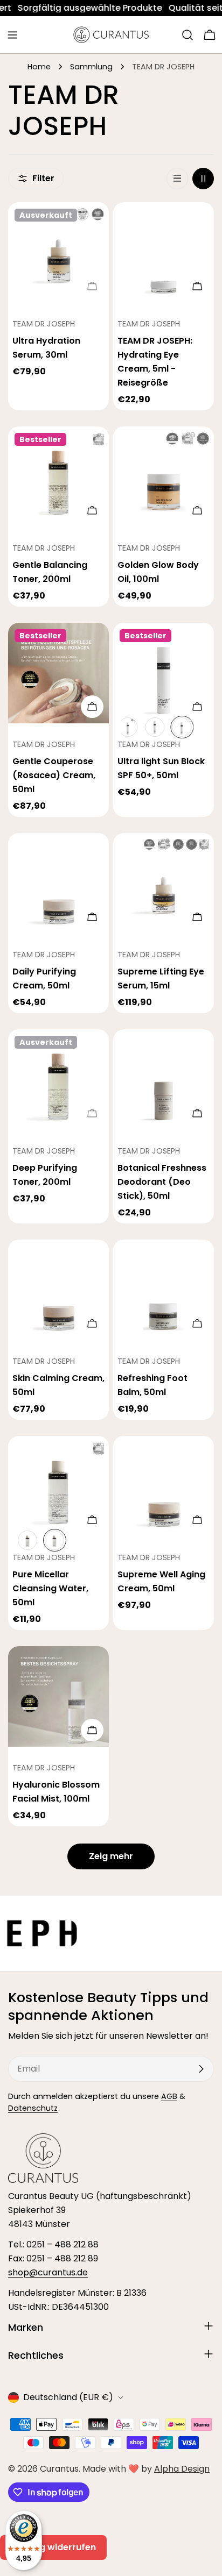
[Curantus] (126, 1933)
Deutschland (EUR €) (68, 2397)
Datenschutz (33, 2108)
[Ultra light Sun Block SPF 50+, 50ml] (164, 673)
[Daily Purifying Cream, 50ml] (58, 883)
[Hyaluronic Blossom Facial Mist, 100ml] (58, 1696)
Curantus (59, 2469)
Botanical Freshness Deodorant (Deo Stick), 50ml (162, 1182)
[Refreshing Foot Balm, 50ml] (164, 1290)
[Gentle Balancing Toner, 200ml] (58, 477)
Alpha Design (182, 2469)
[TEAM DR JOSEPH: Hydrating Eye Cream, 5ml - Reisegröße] (164, 252)
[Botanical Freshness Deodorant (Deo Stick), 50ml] (164, 1080)
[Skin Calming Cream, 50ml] (58, 1290)
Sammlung (91, 67)
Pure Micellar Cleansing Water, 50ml (50, 1588)
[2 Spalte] (203, 179)
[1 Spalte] (177, 179)
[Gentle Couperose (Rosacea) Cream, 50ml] (58, 673)
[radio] (128, 727)
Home (39, 67)
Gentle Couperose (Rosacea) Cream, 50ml (54, 775)
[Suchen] (188, 35)
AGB (169, 2096)
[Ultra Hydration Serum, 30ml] (58, 252)
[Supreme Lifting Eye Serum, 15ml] (164, 883)
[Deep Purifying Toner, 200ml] (58, 1080)
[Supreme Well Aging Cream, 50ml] (164, 1486)
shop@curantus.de (48, 2272)
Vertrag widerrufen (53, 2547)
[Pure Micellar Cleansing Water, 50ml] (58, 1486)
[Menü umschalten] (12, 35)
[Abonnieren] (201, 2069)
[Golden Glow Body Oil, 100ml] (164, 477)
